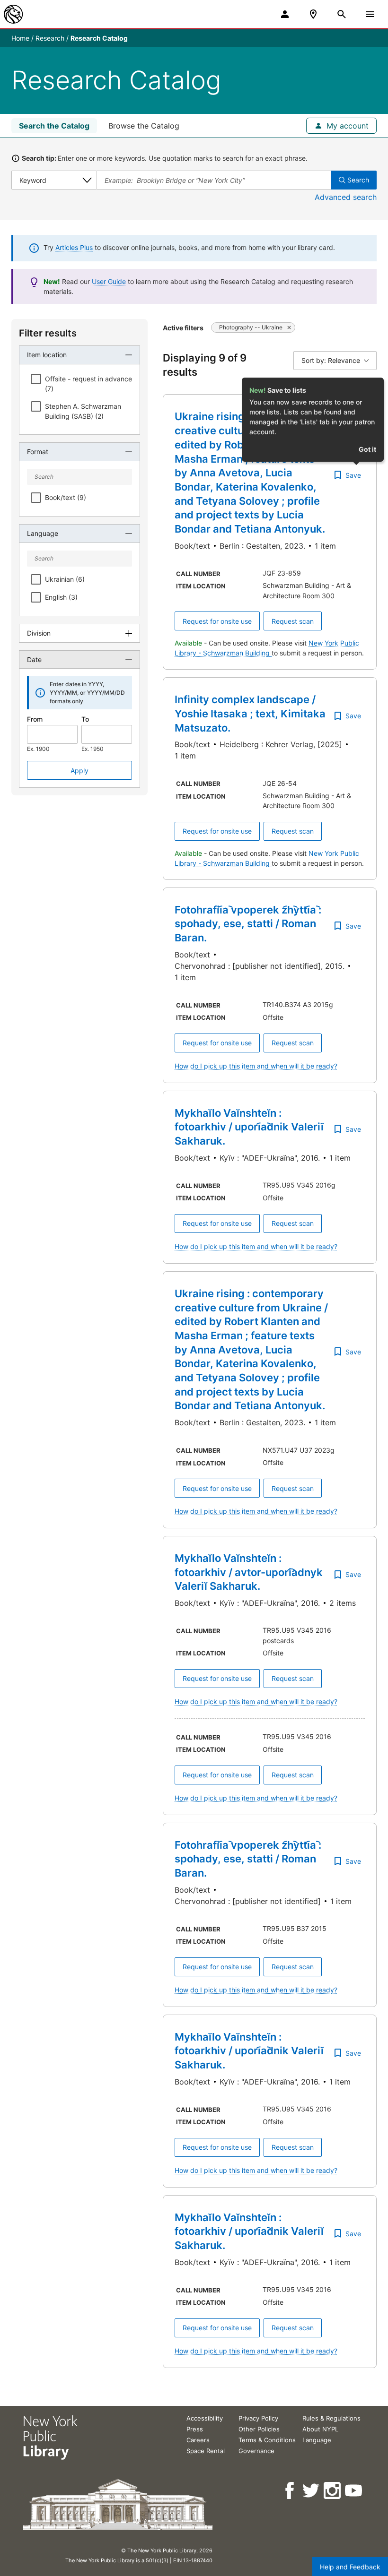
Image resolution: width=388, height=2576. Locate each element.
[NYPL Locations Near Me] (313, 14)
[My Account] (285, 14)
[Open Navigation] (370, 14)
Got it (367, 449)
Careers (198, 2440)
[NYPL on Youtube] (354, 2491)
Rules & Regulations (331, 2418)
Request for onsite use (217, 621)
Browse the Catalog (144, 126)
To (85, 719)
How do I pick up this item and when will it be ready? (256, 1066)
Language (317, 2440)
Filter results (48, 333)
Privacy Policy (258, 2418)
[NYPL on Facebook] (290, 2491)
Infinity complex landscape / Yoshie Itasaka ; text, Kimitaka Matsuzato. (250, 713)
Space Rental (206, 2451)
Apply (79, 771)
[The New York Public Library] (13, 14)
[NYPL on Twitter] (312, 2491)
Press (195, 2429)
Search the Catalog (54, 126)
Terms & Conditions (267, 2440)
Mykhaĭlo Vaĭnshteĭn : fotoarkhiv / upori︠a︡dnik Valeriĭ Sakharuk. (249, 1127)
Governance (256, 2451)
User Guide (109, 281)
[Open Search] (342, 14)
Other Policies (259, 2429)
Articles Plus (74, 247)
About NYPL (320, 2429)
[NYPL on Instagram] (333, 2491)
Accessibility (205, 2418)
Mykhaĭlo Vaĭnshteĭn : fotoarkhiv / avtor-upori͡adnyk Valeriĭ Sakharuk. (249, 1572)
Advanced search (346, 197)
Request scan (293, 621)
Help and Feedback (350, 2567)
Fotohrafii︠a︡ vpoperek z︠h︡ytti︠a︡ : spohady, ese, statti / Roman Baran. (248, 924)
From (35, 719)
